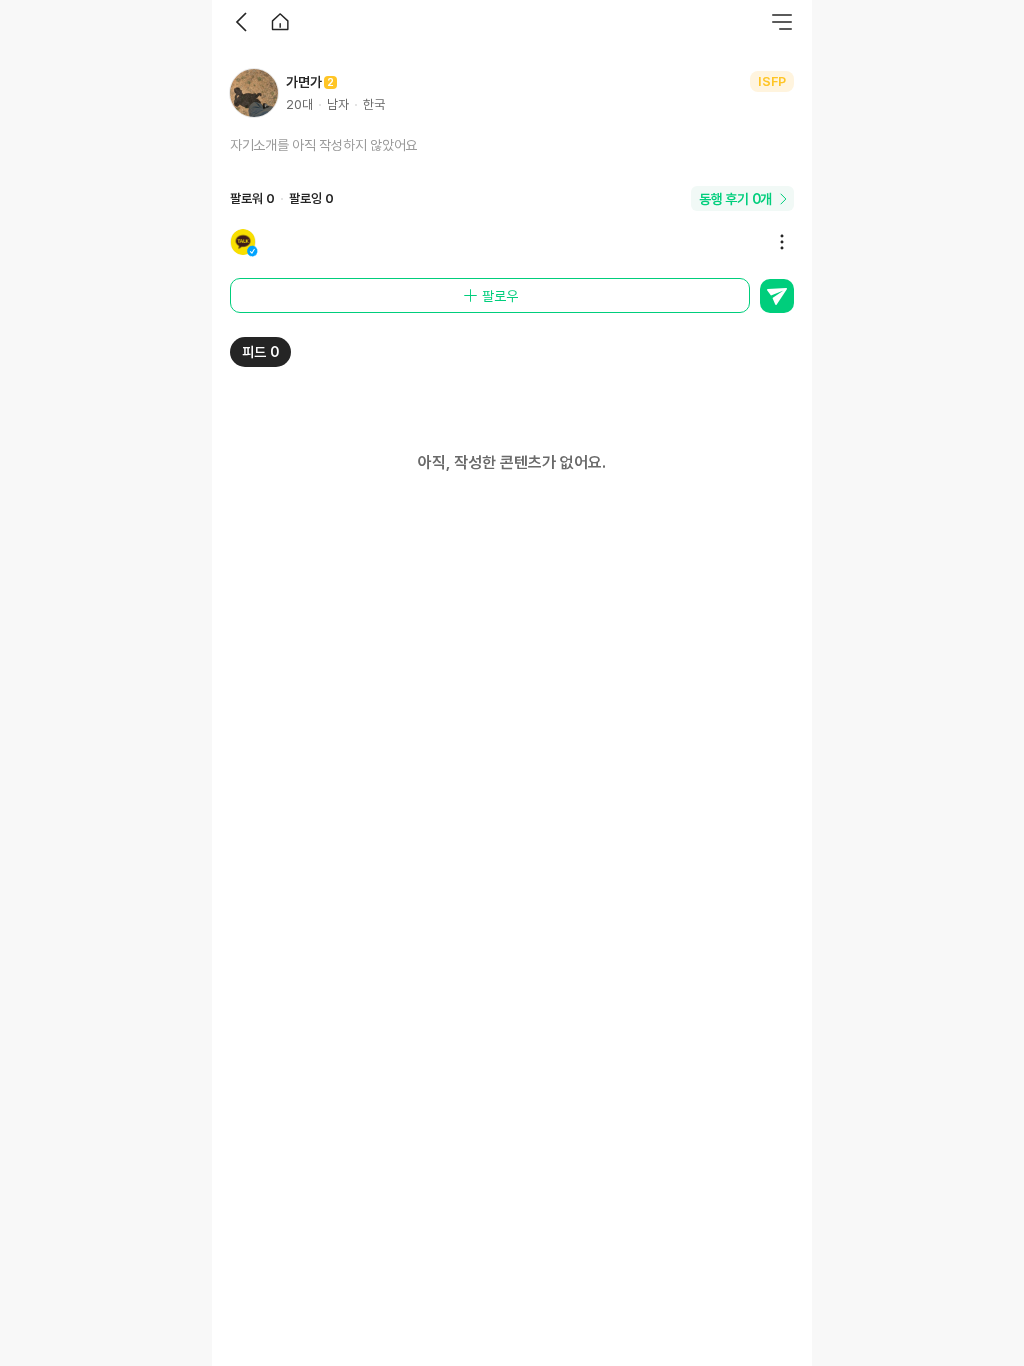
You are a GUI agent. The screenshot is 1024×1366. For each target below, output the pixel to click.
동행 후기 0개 (735, 199)
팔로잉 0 (311, 198)
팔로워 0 (252, 198)
